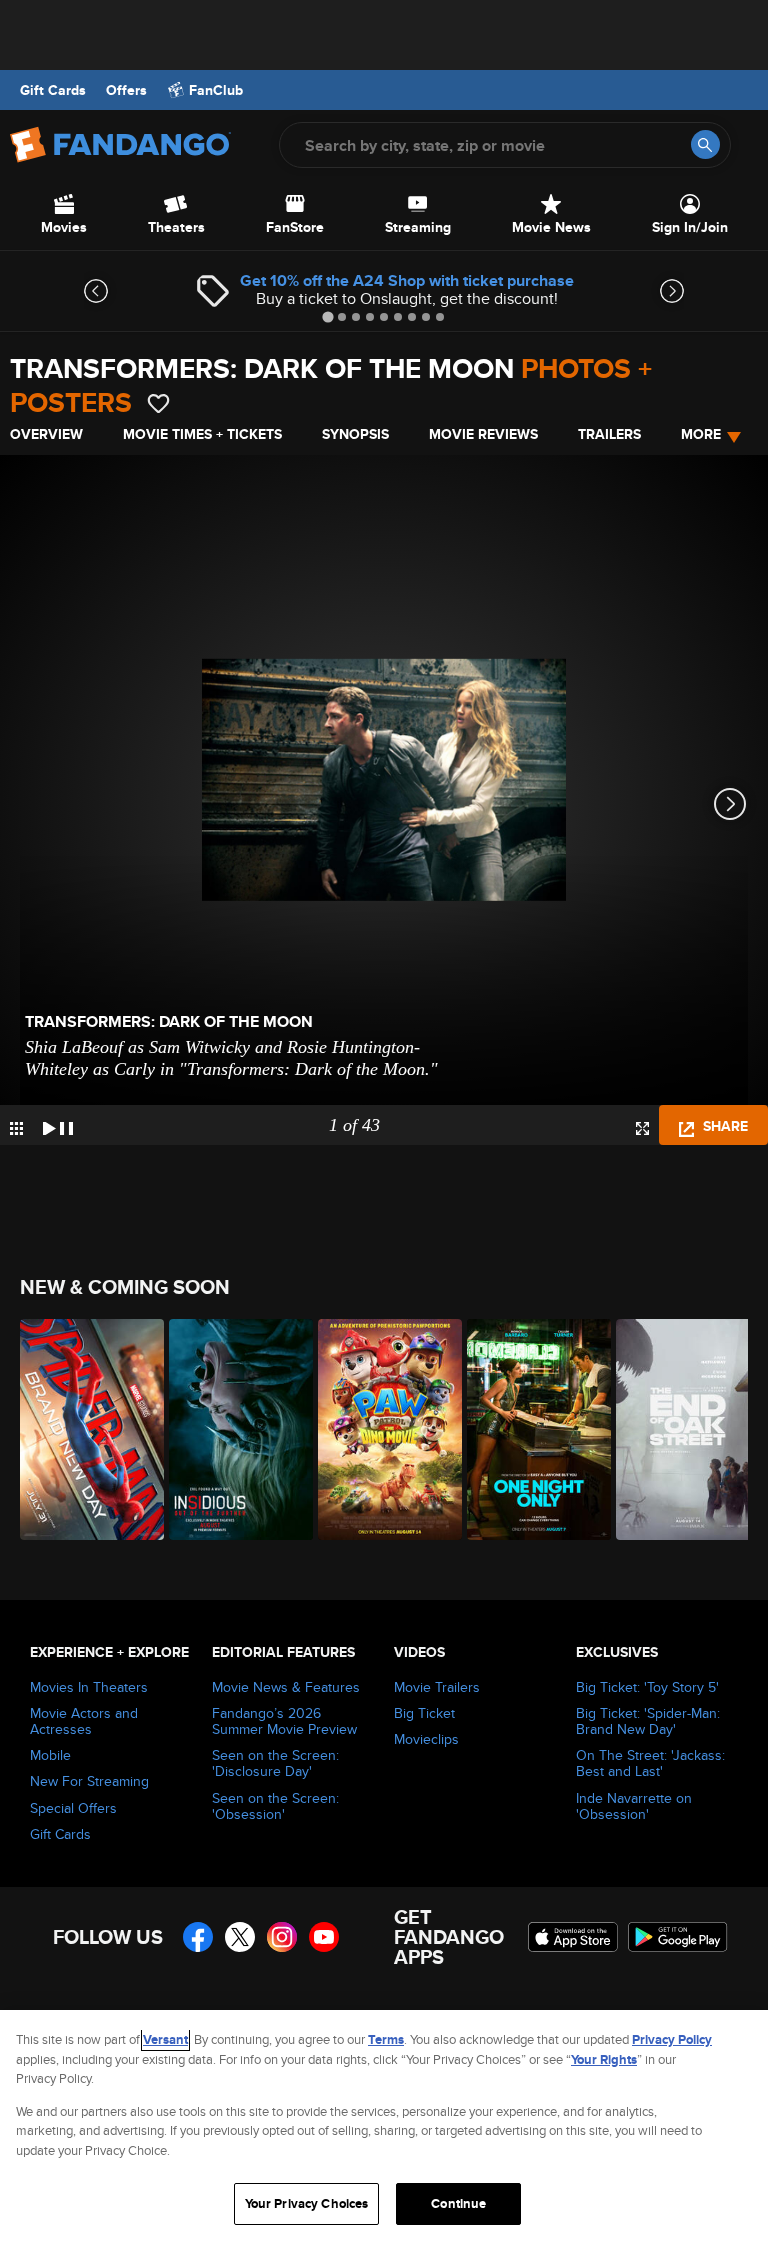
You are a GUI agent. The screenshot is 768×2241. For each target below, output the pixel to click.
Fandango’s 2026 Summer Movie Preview (284, 1721)
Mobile (50, 1755)
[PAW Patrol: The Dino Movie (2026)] (381, 1429)
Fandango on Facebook (198, 1937)
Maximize (642, 1128)
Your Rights (604, 2059)
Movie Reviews (483, 434)
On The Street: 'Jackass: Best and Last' (650, 1763)
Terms (386, 2039)
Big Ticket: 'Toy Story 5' (647, 1687)
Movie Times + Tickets (202, 434)
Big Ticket (424, 1713)
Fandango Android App (678, 1937)
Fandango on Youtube (324, 1937)
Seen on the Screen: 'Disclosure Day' (275, 1763)
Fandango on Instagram (282, 1937)
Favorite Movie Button (158, 403)
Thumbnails (16, 1128)
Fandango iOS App (573, 1937)
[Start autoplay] (58, 1125)
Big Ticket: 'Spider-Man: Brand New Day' (648, 1721)
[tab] (327, 316)
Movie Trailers (437, 1687)
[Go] (705, 144)
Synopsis (355, 434)
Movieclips (426, 1739)
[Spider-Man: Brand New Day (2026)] (83, 1429)
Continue (458, 2203)
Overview (46, 434)
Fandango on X (240, 1937)
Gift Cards (53, 90)
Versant (165, 2039)
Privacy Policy (672, 2039)
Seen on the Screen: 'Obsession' (275, 1806)
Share (723, 1126)
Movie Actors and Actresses (84, 1721)
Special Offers (73, 1808)
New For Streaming (89, 1781)
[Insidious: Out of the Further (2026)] (232, 1429)
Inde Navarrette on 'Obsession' (634, 1806)
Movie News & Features (286, 1687)
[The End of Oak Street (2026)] (679, 1429)
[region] (384, 2125)
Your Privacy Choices (307, 2203)
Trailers (609, 434)
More (701, 434)
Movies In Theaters (89, 1687)
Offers (126, 90)
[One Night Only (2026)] (530, 1429)
